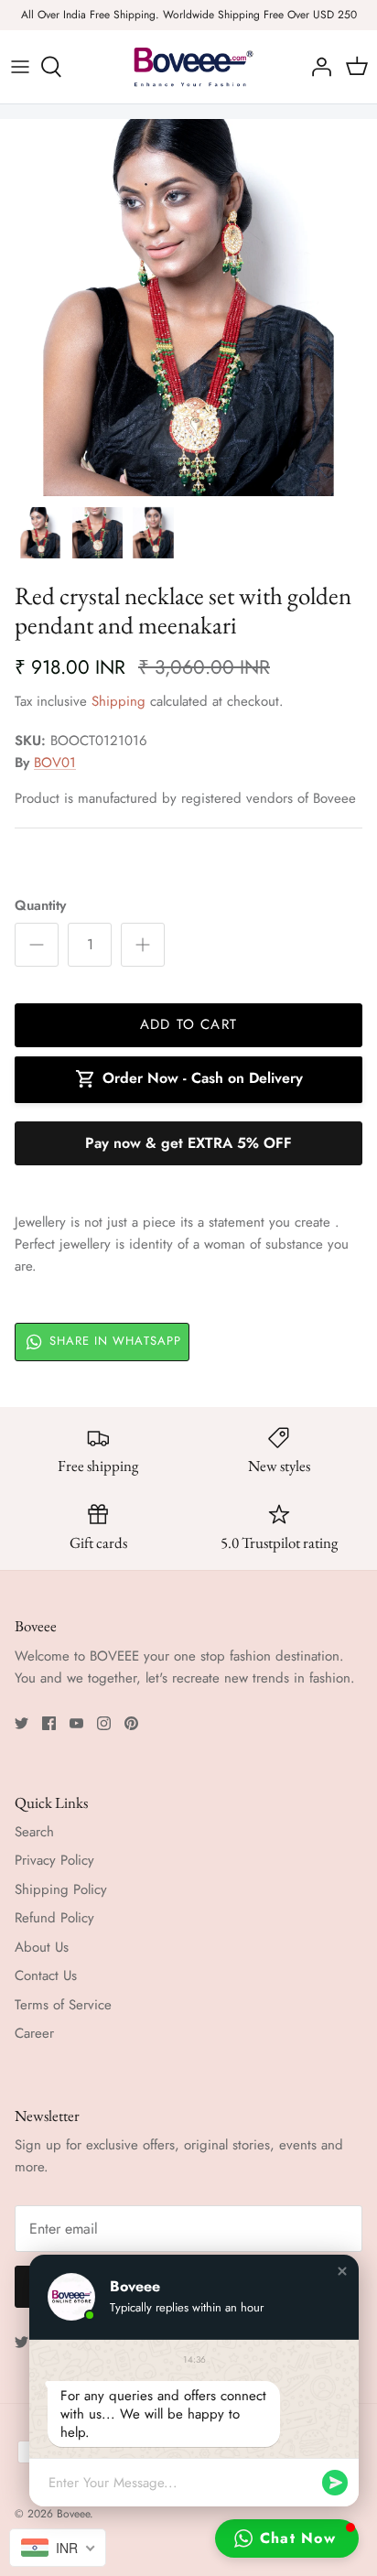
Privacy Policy (54, 1860)
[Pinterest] (131, 1723)
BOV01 (55, 763)
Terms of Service (63, 2005)
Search (34, 1832)
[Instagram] (104, 1723)
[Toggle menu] (20, 67)
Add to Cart (188, 1024)
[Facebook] (49, 1723)
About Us (42, 1947)
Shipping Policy (61, 1889)
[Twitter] (22, 1723)
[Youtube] (76, 1723)
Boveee (73, 2514)
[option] (188, 308)
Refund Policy (54, 1918)
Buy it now (188, 1143)
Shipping (118, 701)
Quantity (40, 906)
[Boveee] (188, 67)
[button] (342, 2271)
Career (34, 2033)
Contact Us (46, 1975)
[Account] (317, 67)
